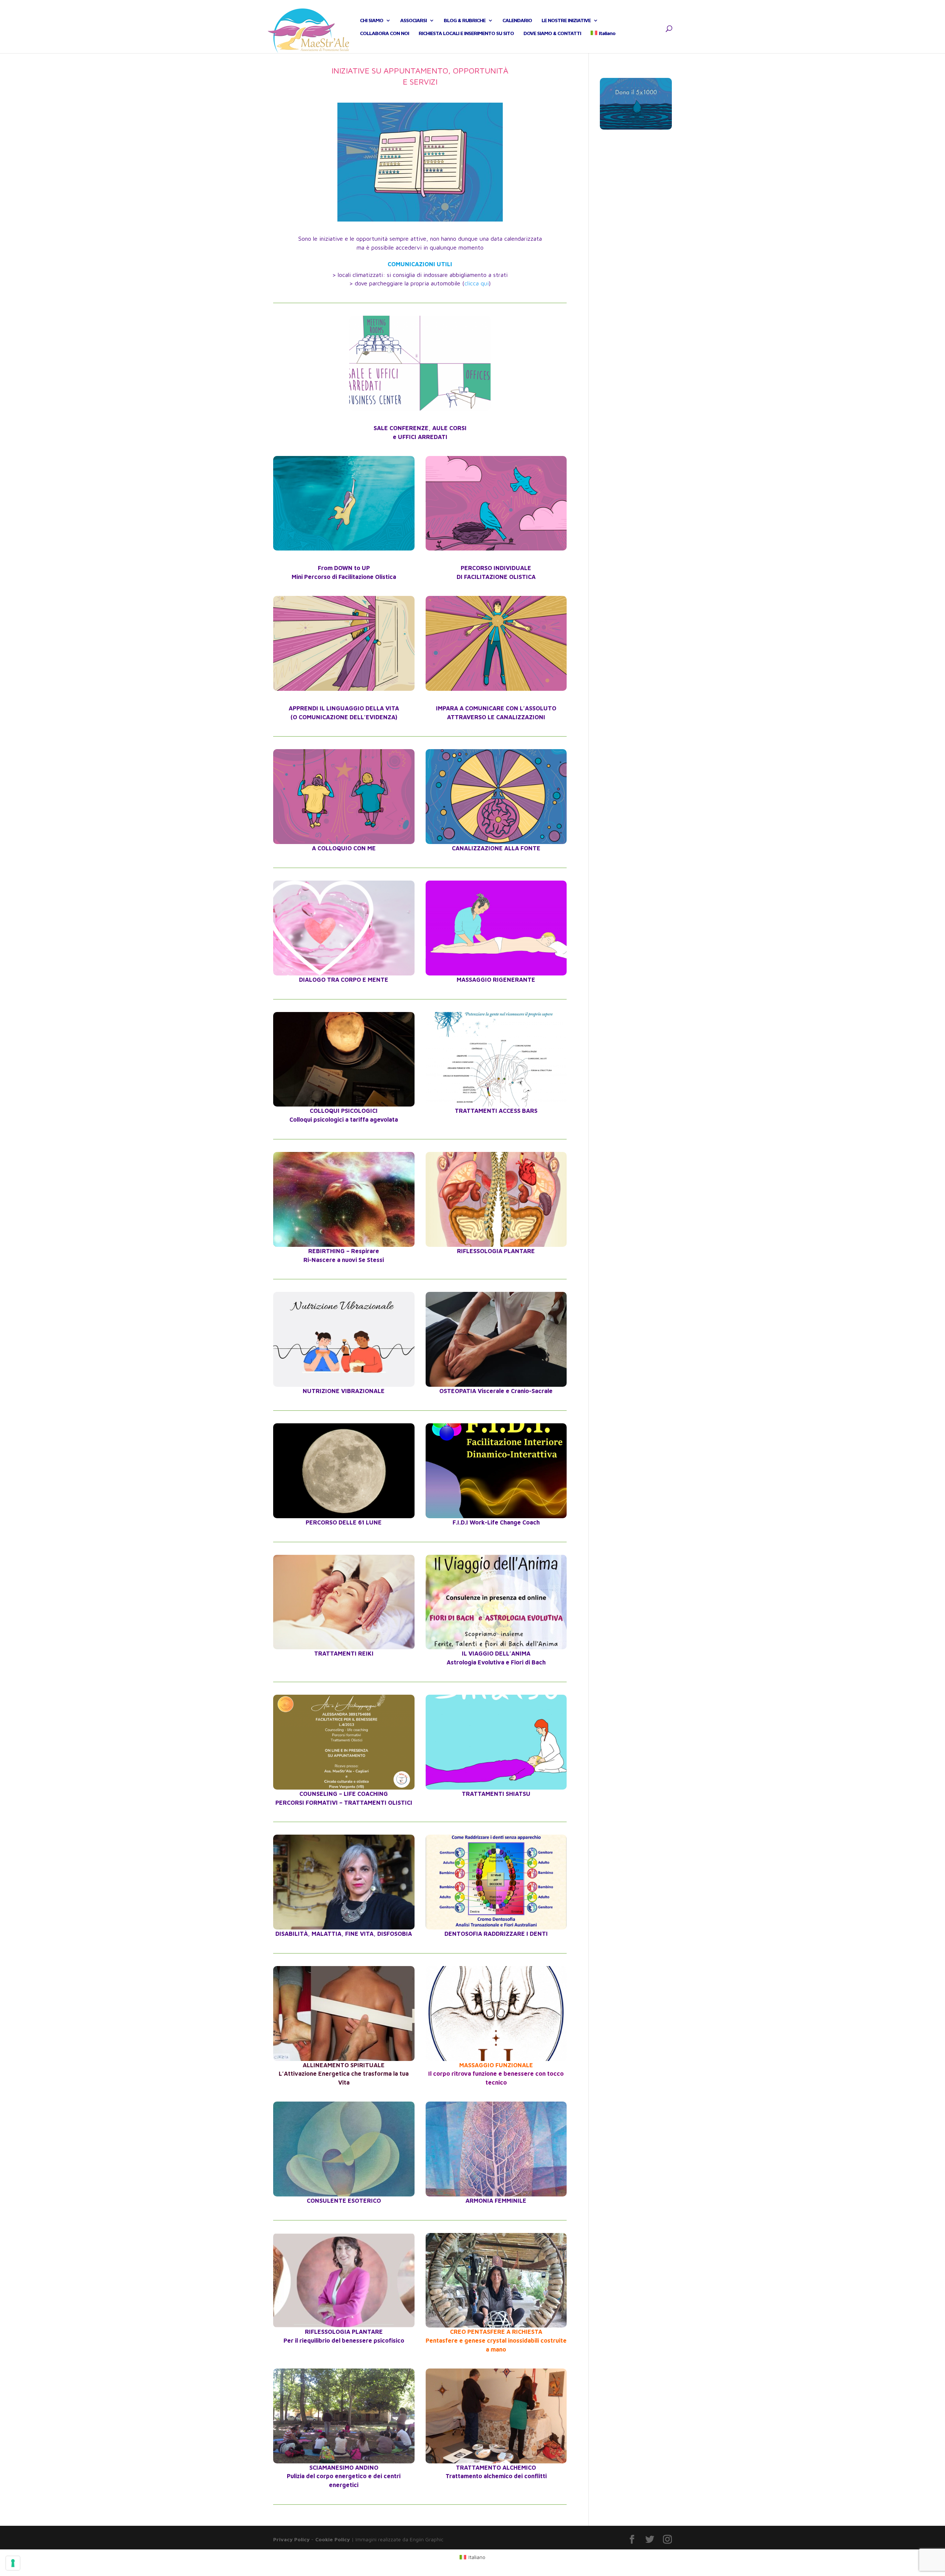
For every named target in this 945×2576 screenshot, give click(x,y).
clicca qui (477, 283)
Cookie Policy (333, 2539)
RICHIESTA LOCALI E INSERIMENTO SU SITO (466, 33)
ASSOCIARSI (413, 20)
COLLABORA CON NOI (384, 33)
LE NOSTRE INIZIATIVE (566, 20)
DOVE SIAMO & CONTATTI (552, 33)
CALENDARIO (517, 20)
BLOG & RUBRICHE (465, 20)
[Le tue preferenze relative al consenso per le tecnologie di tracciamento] (13, 2563)
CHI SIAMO (372, 20)
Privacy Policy (291, 2539)
